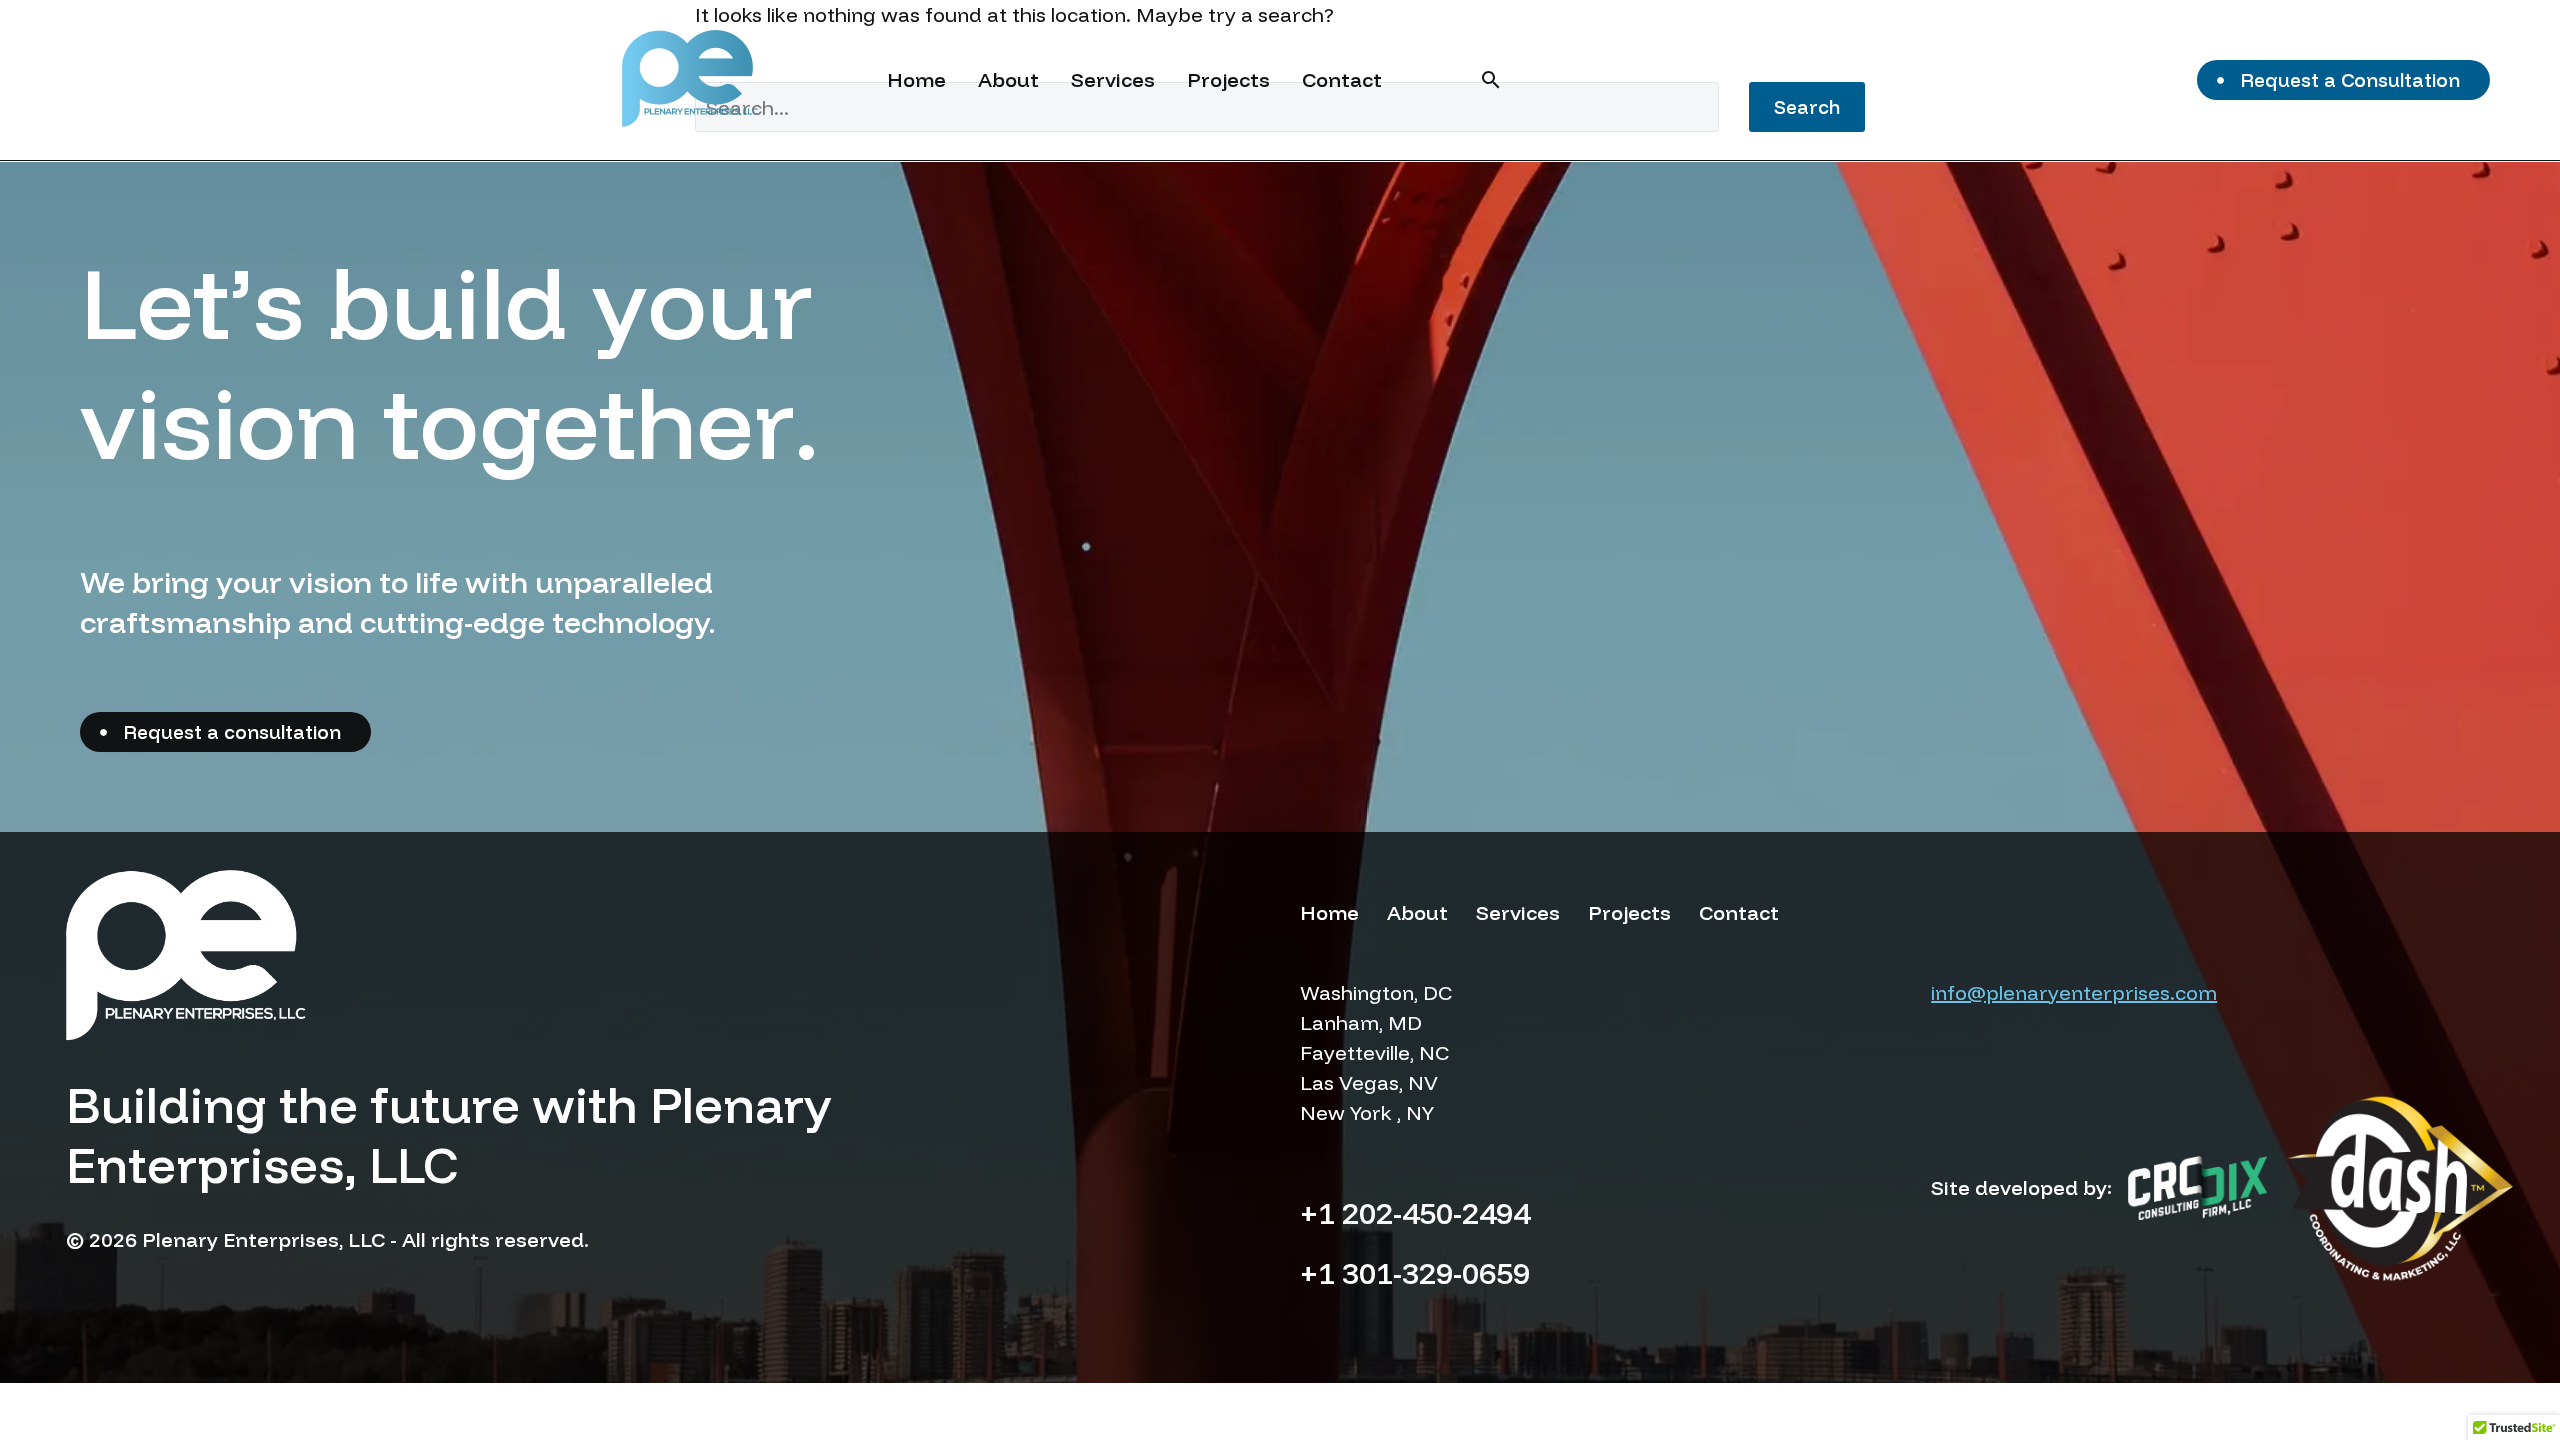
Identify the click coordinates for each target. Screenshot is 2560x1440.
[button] (1491, 80)
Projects (1228, 79)
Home (916, 79)
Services (1113, 79)
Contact (1342, 79)
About (1008, 79)
